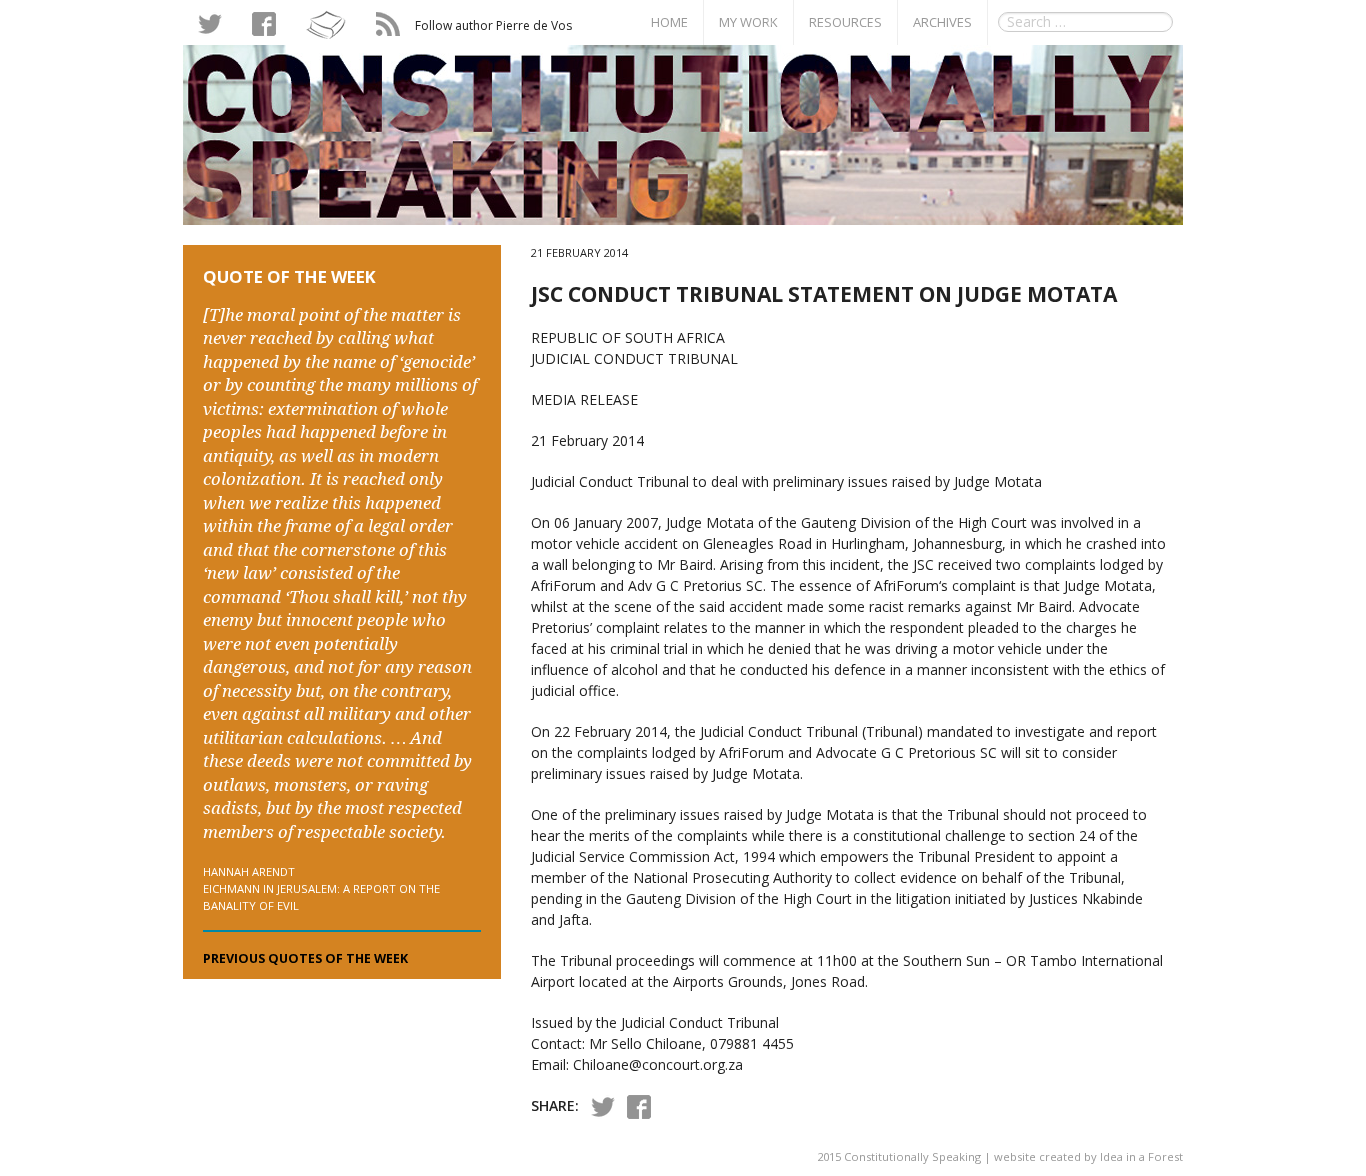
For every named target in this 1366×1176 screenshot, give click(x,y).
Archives (942, 22)
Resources (845, 22)
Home (669, 22)
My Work (748, 22)
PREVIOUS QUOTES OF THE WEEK (305, 958)
